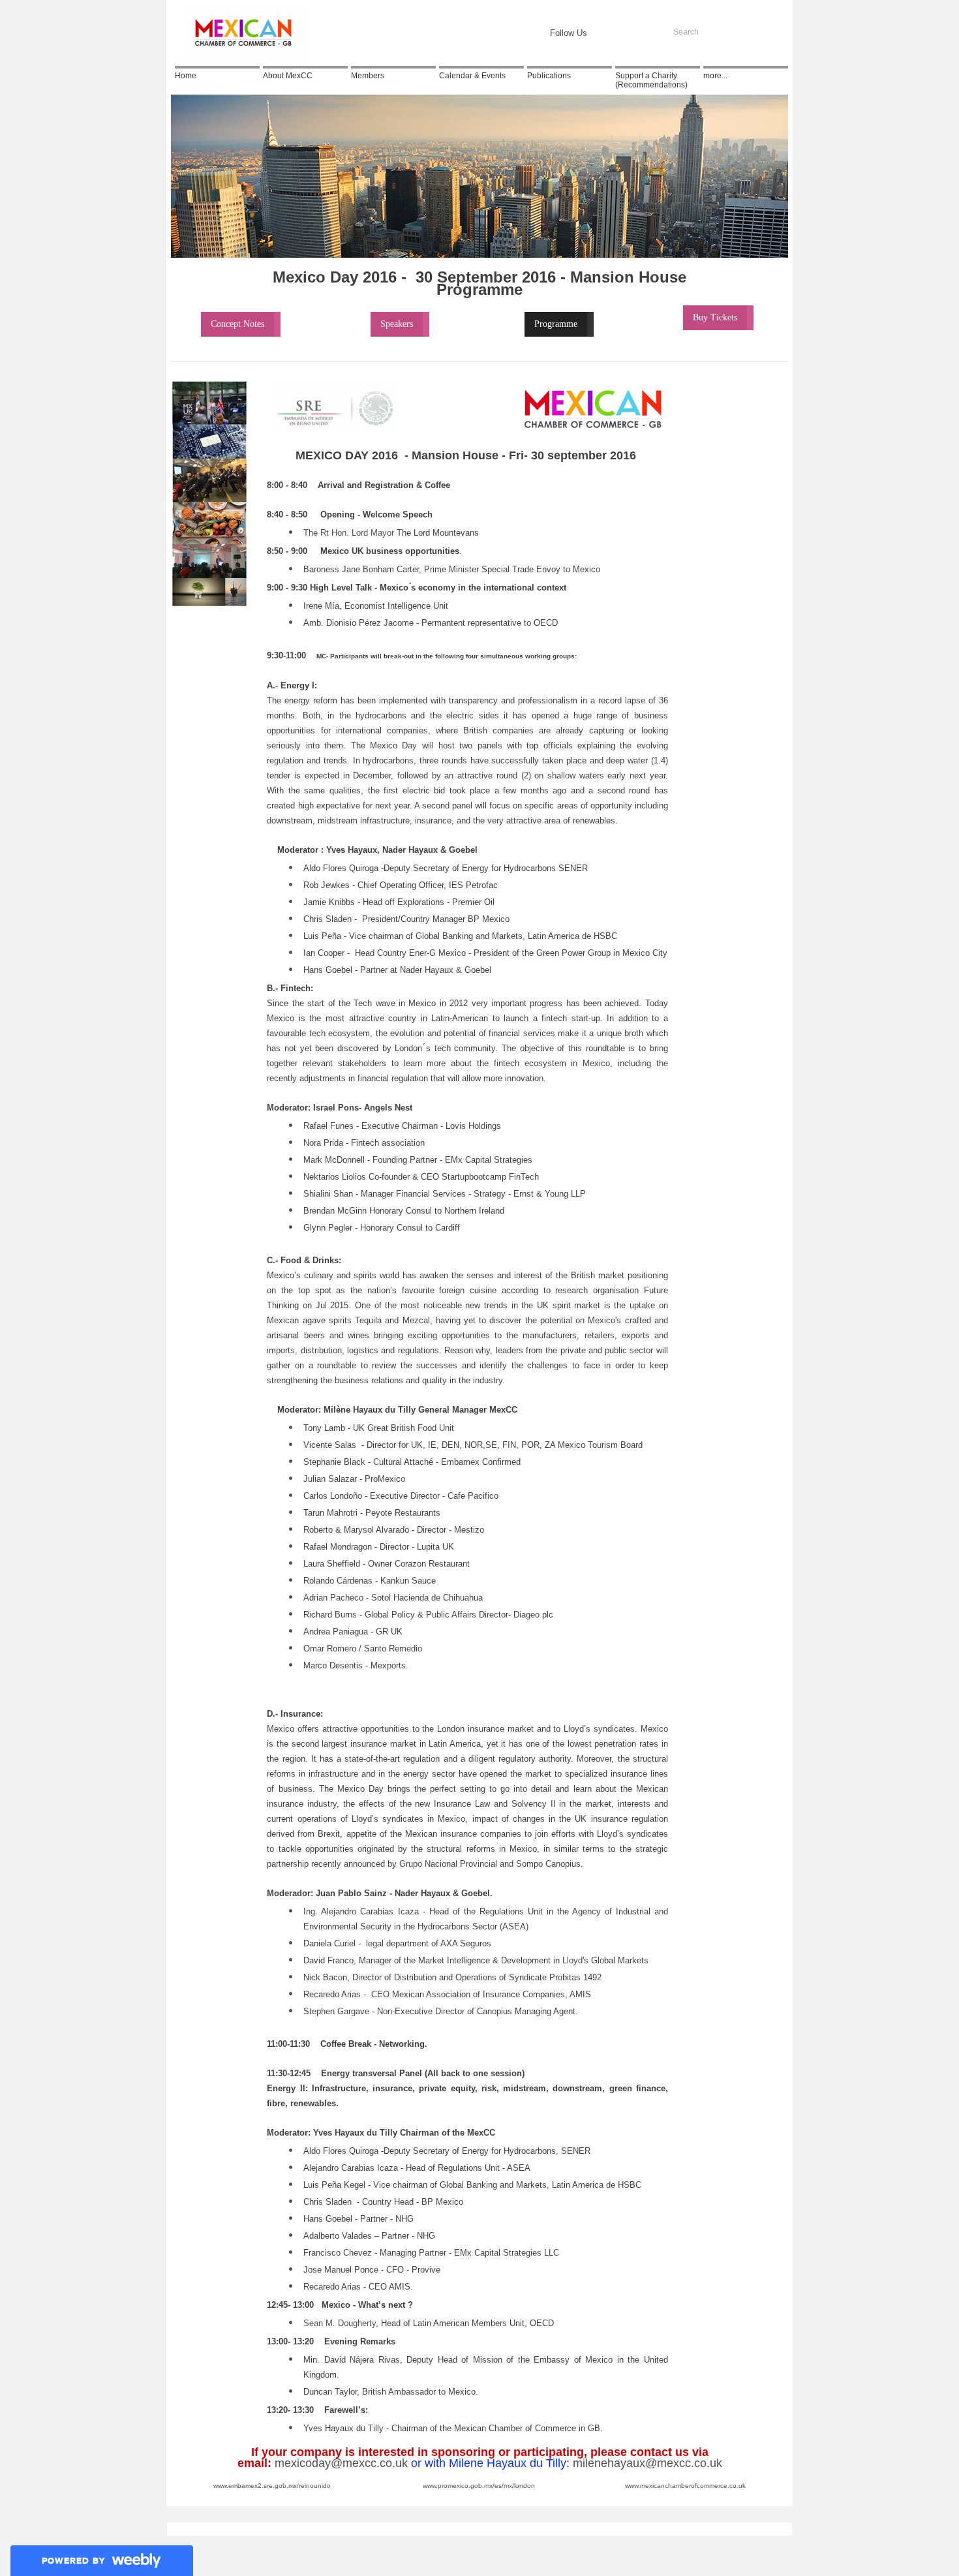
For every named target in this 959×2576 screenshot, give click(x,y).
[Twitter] (630, 33)
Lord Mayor (373, 533)
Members (368, 76)
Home (186, 76)
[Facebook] (609, 33)
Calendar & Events (472, 76)
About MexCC (288, 76)
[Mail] (650, 33)
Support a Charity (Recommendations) (651, 80)
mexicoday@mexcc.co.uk (341, 2463)
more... (715, 76)
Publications (549, 76)
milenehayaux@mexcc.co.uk (647, 2463)
